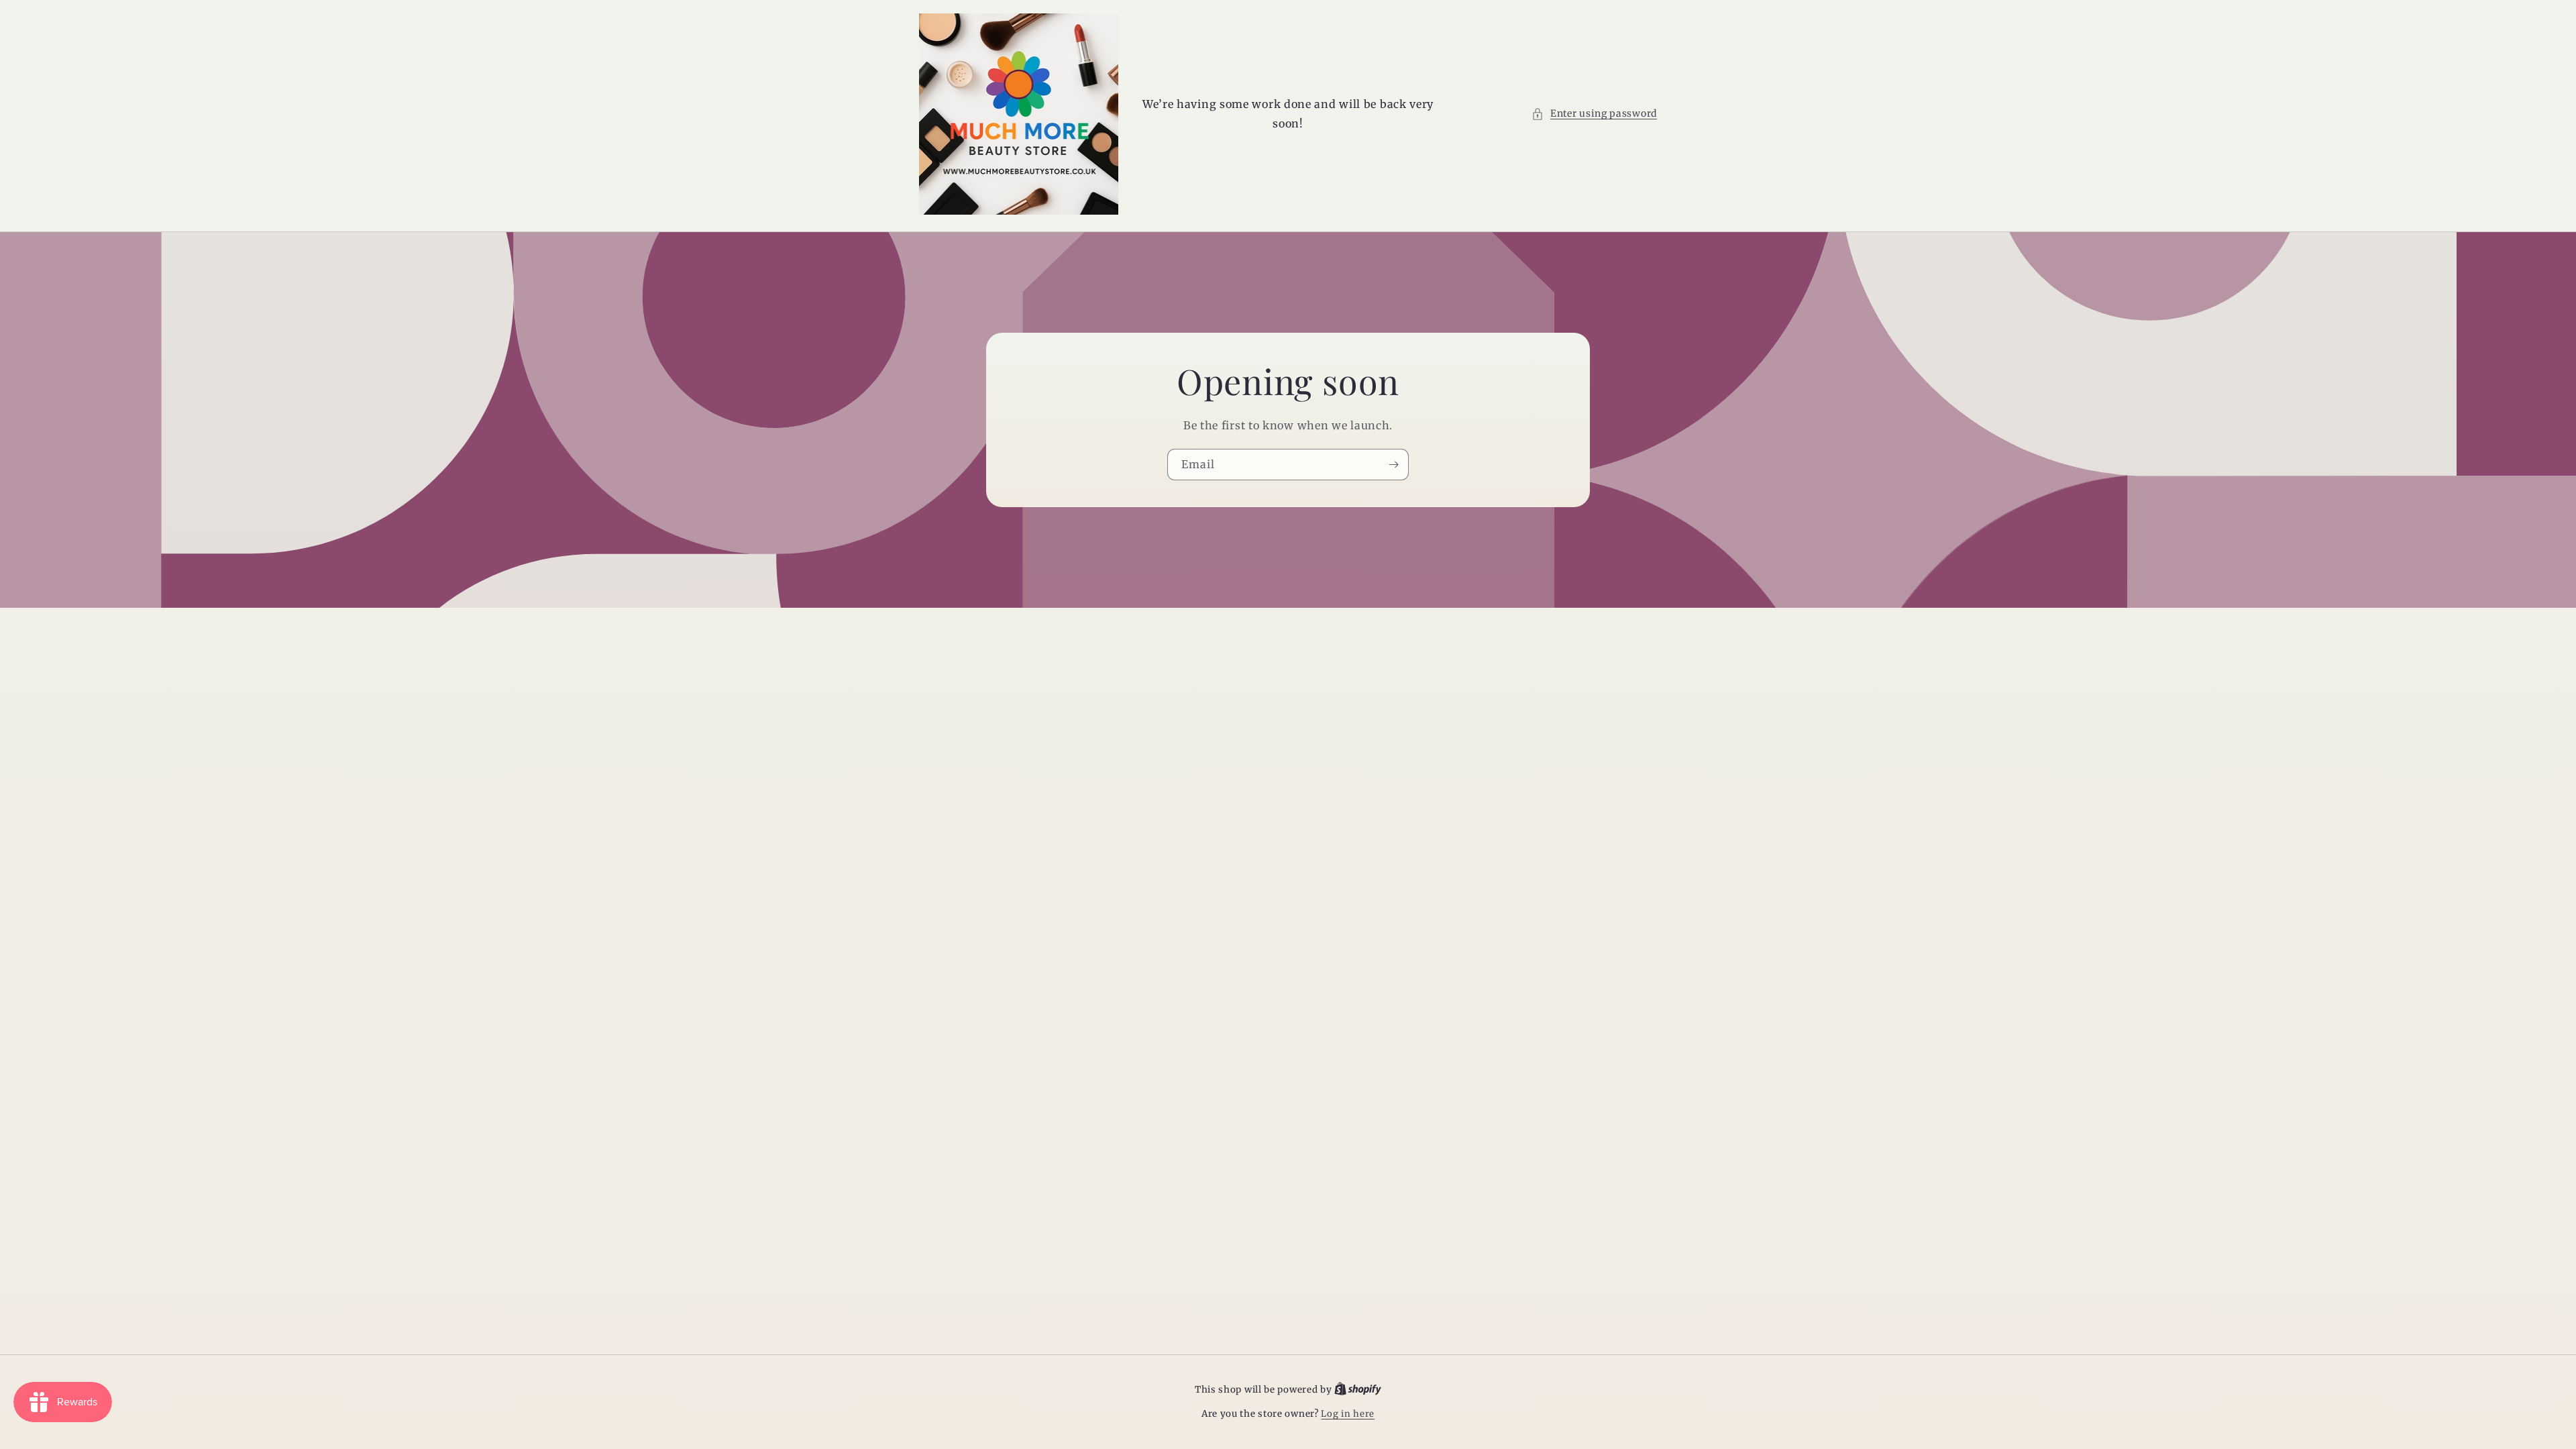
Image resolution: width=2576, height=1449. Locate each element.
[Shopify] (1358, 1390)
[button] (1594, 114)
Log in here (1348, 1414)
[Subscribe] (1393, 465)
